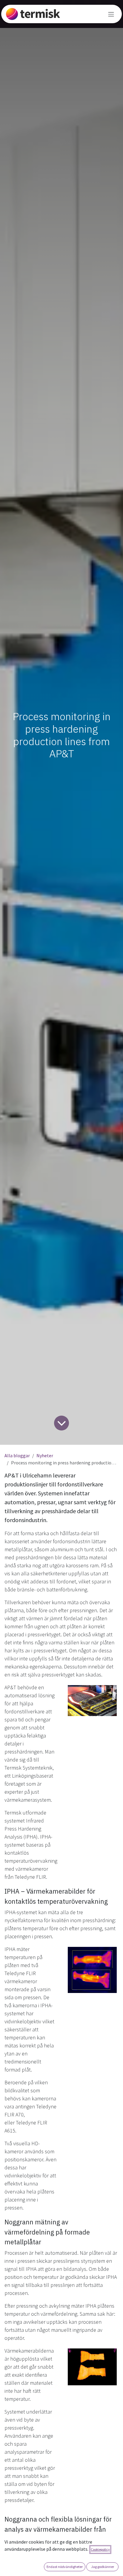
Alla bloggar (17, 1455)
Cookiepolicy (100, 2549)
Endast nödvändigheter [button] (65, 2567)
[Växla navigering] (111, 14)
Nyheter (45, 1455)
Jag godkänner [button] (103, 2567)
